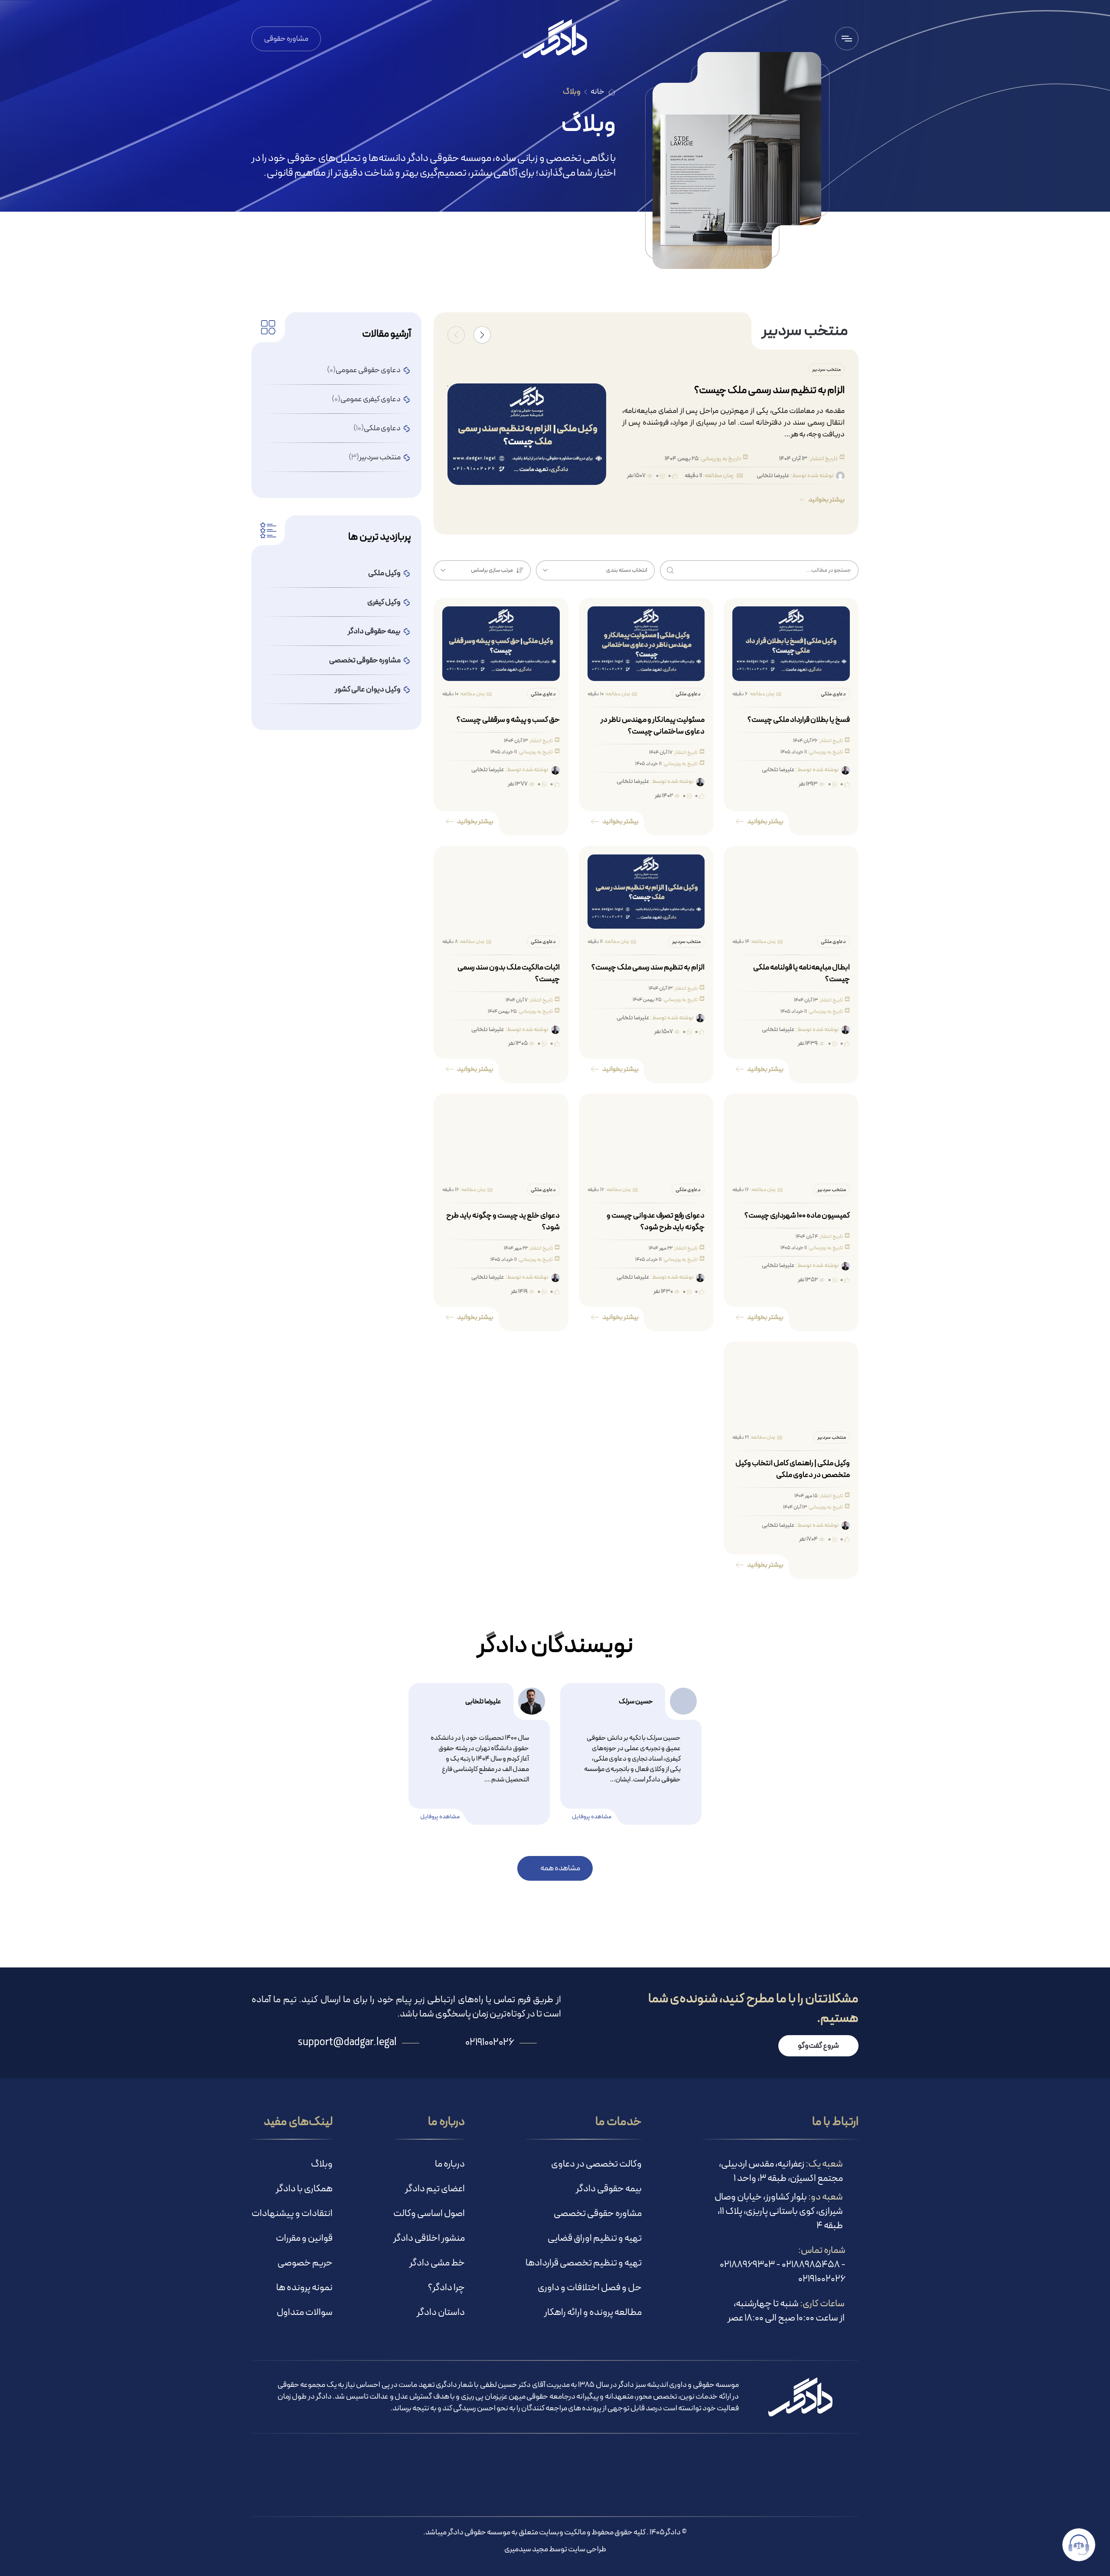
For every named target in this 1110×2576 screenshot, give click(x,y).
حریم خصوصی (305, 2263)
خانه (597, 92)
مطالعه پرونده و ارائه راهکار (593, 2313)
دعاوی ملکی (377, 428)
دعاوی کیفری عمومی (366, 399)
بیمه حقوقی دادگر (609, 2189)
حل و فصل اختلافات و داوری (590, 2288)
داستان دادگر (441, 2313)
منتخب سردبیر (375, 457)
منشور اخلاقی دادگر (429, 2238)
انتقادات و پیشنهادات (292, 2214)
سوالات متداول (305, 2313)
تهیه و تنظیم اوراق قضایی (595, 2238)
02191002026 (822, 2279)
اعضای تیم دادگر (435, 2189)
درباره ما (450, 2164)
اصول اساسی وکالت (429, 2214)
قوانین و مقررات (304, 2238)
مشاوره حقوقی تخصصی (598, 2214)
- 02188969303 (750, 2265)
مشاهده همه (560, 1868)
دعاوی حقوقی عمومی (364, 370)
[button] (482, 335)
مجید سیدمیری (526, 2549)
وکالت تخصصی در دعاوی (596, 2164)
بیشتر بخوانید (826, 500)
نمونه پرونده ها (304, 2288)
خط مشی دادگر (437, 2263)
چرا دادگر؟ (446, 2288)
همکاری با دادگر (304, 2189)
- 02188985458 (813, 2265)
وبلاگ (322, 2164)
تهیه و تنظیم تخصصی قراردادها (584, 2263)
